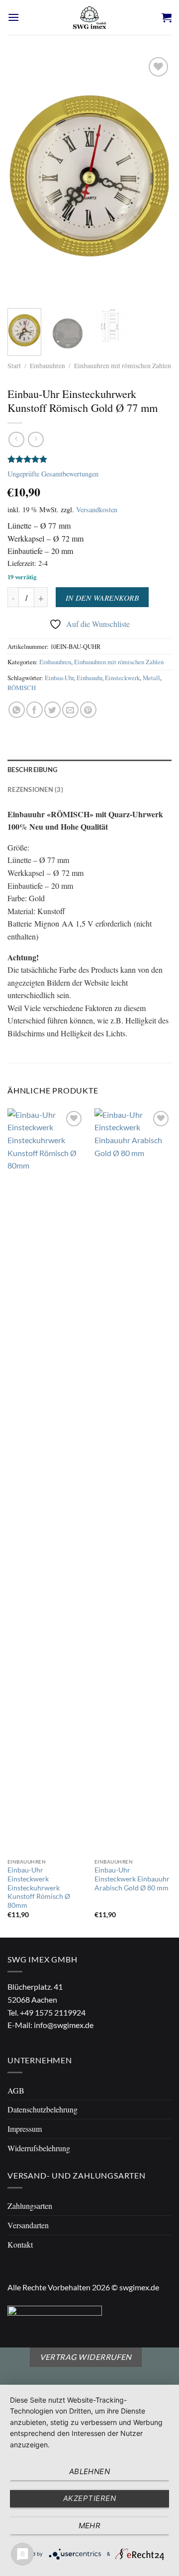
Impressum (25, 2129)
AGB (16, 2090)
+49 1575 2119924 (53, 2012)
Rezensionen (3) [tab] (35, 789)
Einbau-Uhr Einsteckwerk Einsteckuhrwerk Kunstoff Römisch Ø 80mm (39, 1888)
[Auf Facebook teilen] (35, 710)
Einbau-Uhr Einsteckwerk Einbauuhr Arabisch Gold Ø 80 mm (132, 1879)
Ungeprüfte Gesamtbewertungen (53, 474)
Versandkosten (97, 509)
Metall (151, 678)
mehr (90, 2526)
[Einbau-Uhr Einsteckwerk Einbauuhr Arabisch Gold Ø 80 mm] (133, 1481)
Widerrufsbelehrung (39, 2148)
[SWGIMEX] (89, 17)
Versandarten (28, 2225)
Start (14, 366)
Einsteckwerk (122, 678)
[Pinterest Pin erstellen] (88, 710)
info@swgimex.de (64, 2025)
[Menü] (13, 17)
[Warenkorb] (167, 17)
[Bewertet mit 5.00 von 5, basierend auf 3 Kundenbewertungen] (89, 459)
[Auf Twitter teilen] (52, 710)
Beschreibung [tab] (32, 770)
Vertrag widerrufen (86, 2357)
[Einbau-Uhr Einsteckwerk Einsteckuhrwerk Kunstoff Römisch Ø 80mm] (46, 1481)
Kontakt (20, 2244)
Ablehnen (90, 2471)
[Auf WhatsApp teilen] (17, 710)
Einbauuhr (89, 678)
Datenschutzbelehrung (43, 2109)
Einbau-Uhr (59, 678)
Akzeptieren (89, 2498)
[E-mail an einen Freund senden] (70, 710)
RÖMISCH (22, 688)
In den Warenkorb (102, 597)
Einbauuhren (47, 366)
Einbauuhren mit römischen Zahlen (123, 366)
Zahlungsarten (30, 2206)
